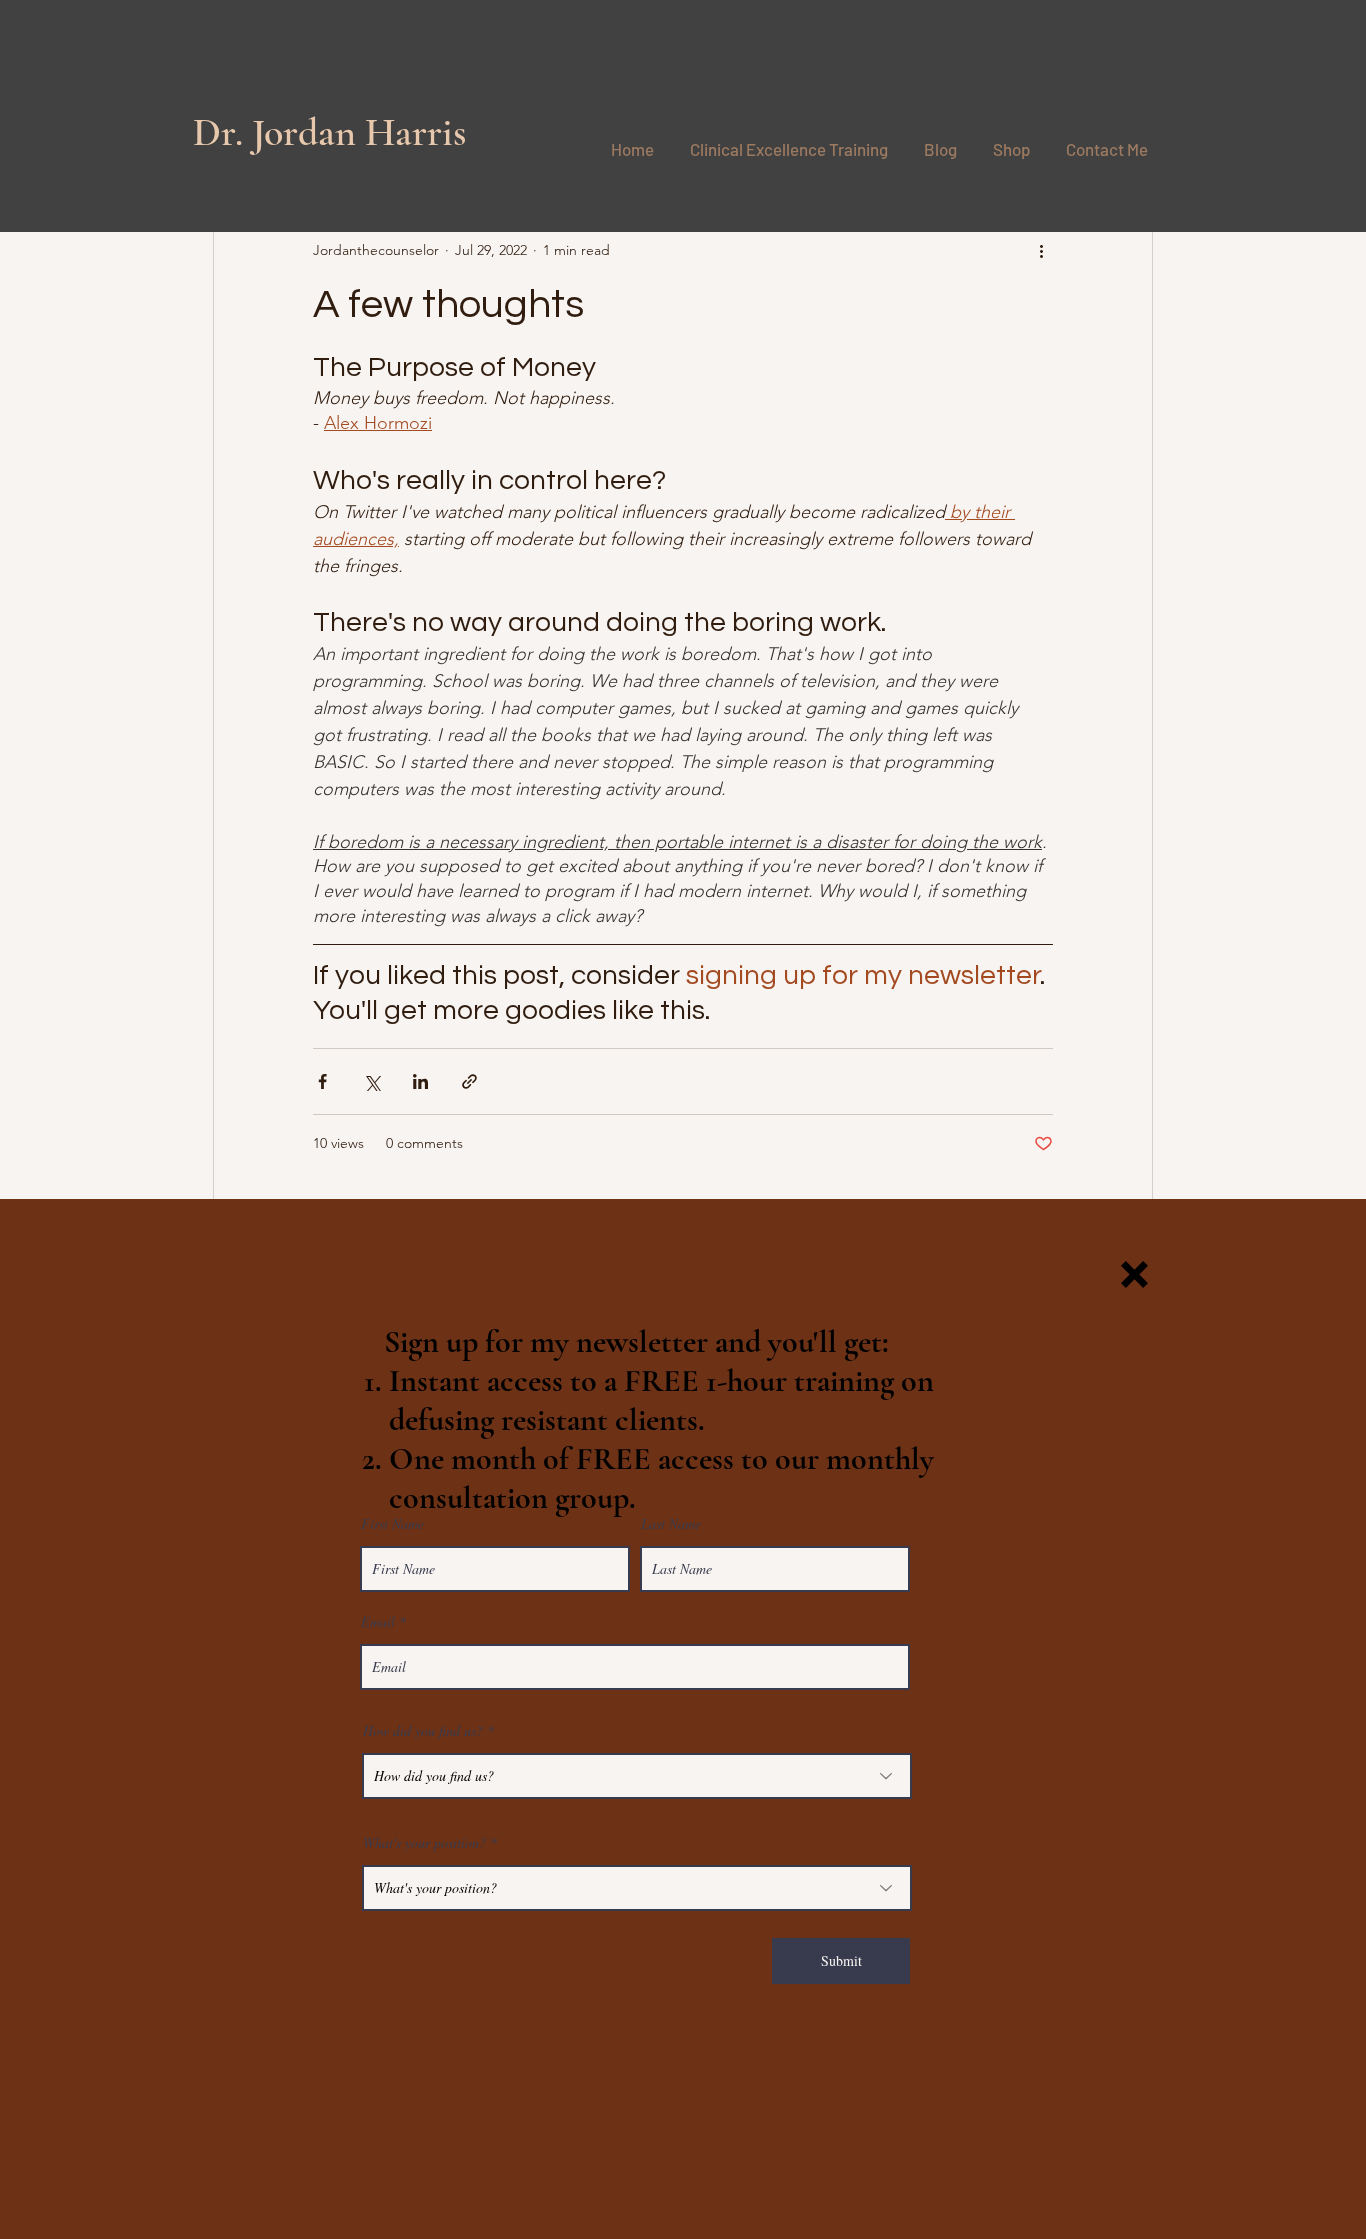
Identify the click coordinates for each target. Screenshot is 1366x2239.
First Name (392, 1524)
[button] (1134, 1274)
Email (378, 1622)
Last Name (671, 1524)
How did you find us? (423, 1731)
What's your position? (424, 1843)
